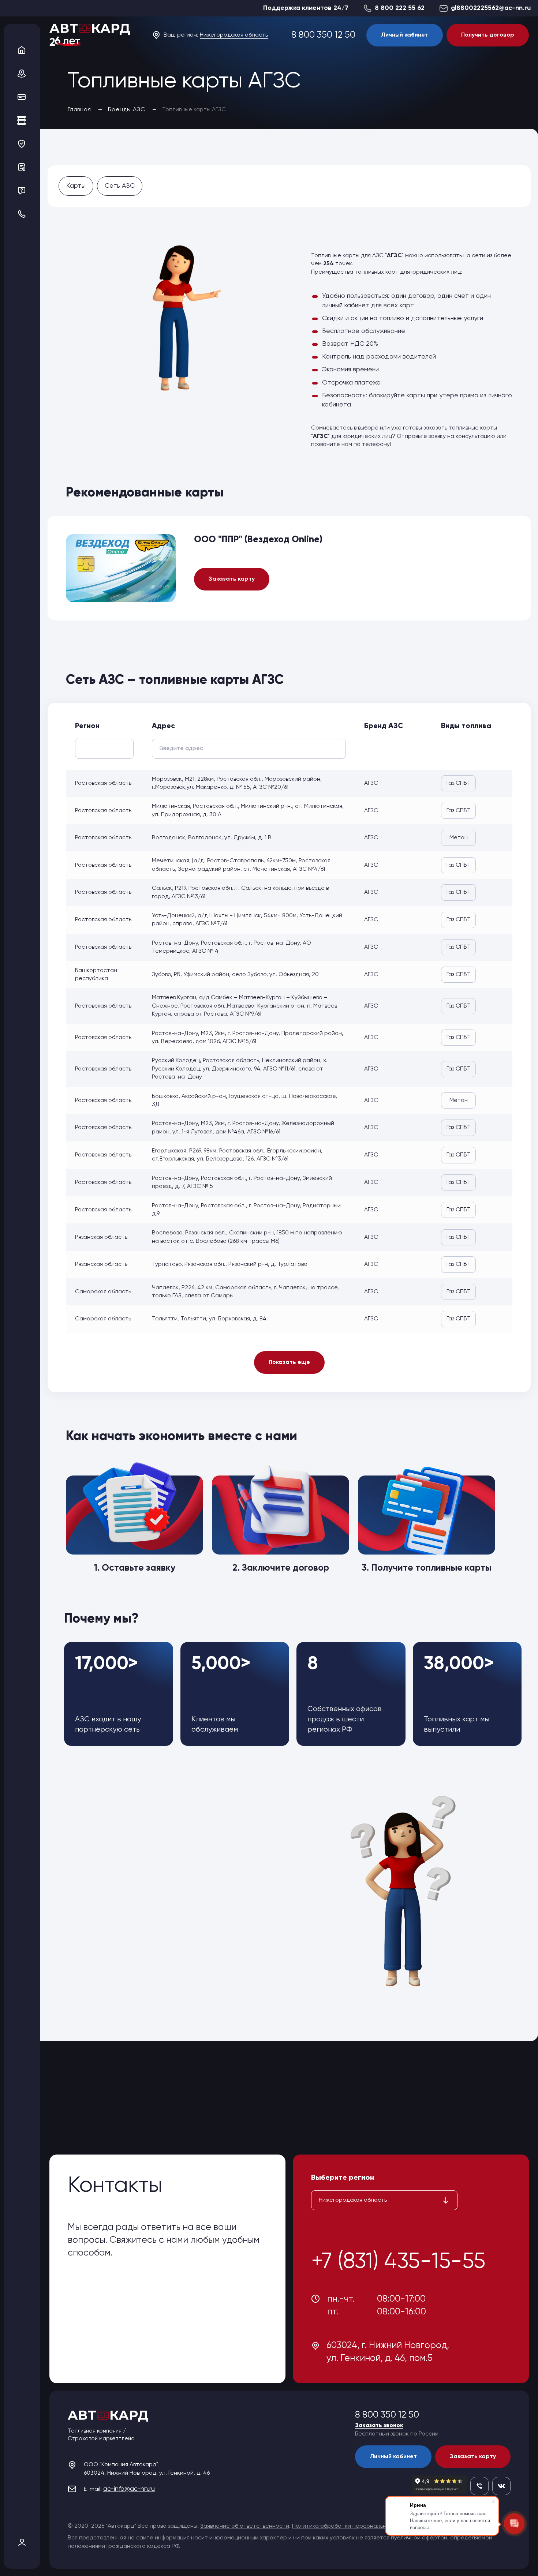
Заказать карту (232, 579)
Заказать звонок (379, 2426)
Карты (76, 186)
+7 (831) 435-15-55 (398, 2262)
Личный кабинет (405, 35)
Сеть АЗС (120, 186)
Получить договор (488, 35)
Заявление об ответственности (245, 2526)
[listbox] (384, 2200)
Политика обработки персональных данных (353, 2526)
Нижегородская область (234, 35)
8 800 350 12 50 (323, 35)
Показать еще (289, 1362)
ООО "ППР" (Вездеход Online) (258, 540)
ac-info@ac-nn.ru (129, 2489)
